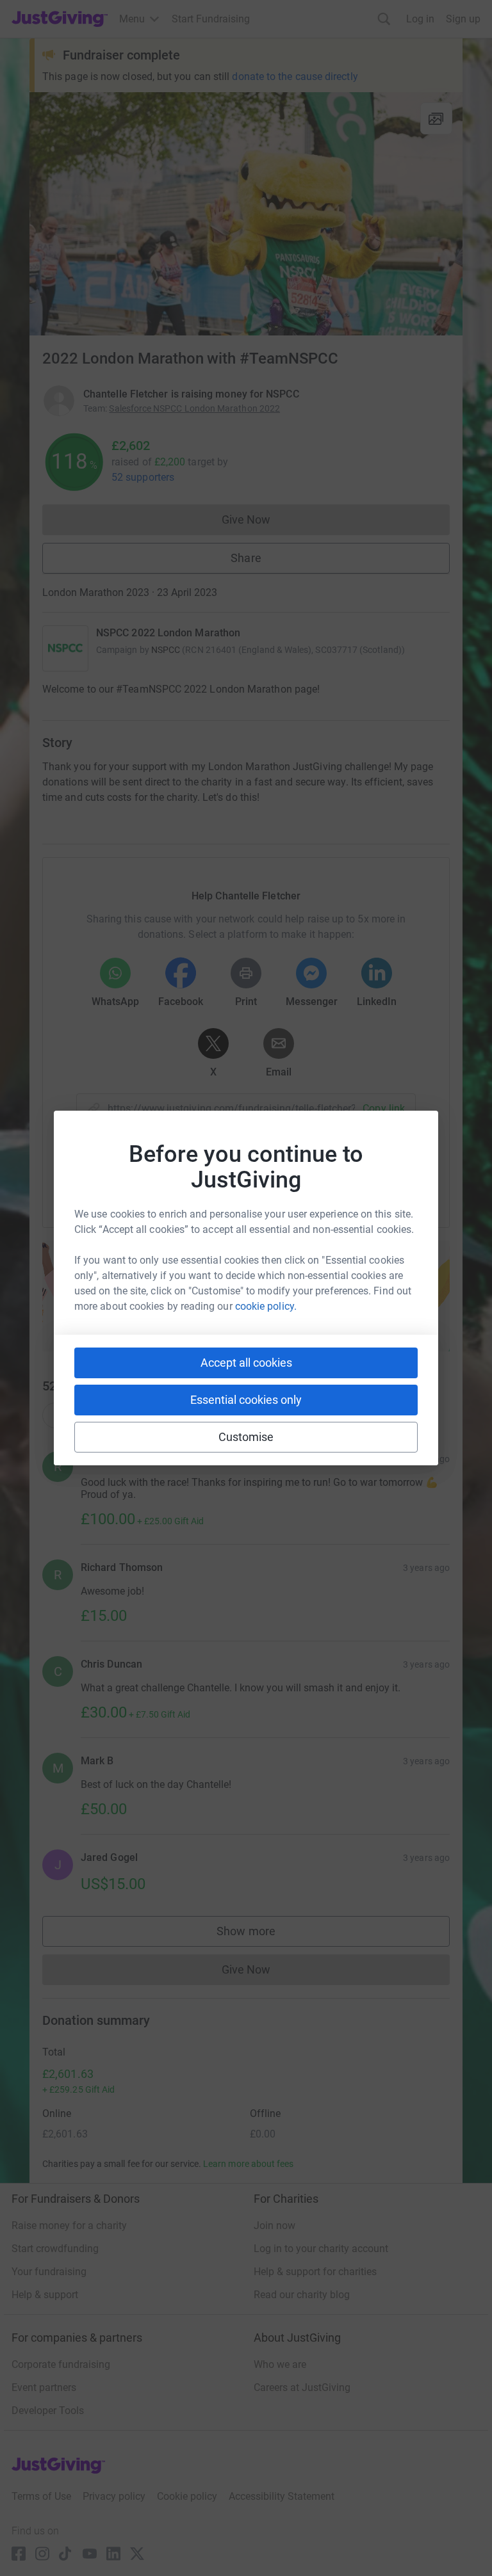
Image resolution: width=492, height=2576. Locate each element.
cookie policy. (266, 1306)
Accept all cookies (246, 1363)
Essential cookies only (246, 1400)
